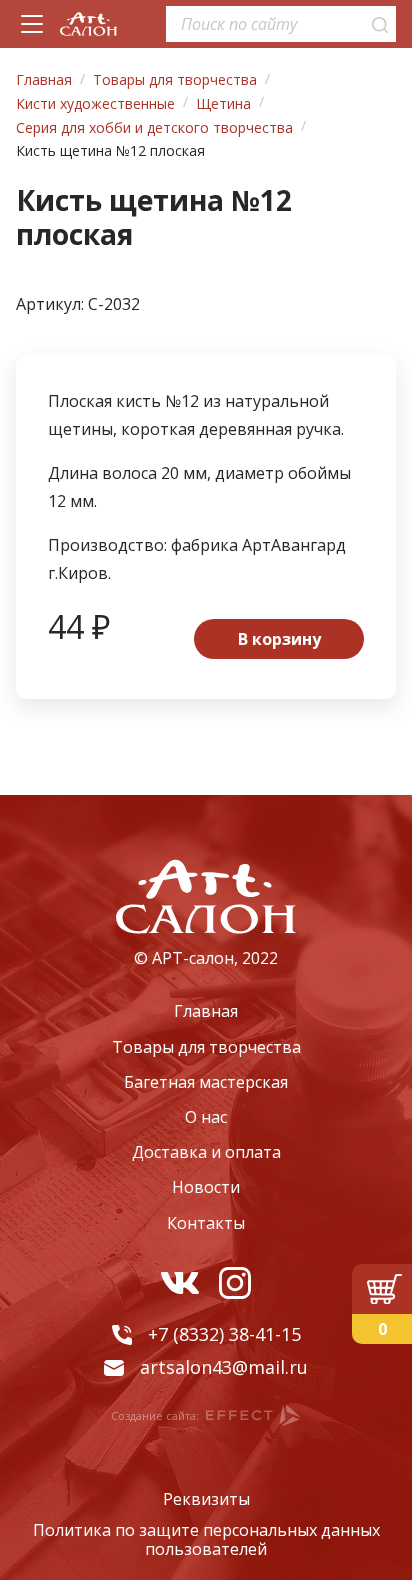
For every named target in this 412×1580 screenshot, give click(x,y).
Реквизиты (206, 1500)
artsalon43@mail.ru (224, 1367)
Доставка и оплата (206, 1152)
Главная (206, 1011)
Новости (206, 1187)
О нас (206, 1117)
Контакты (206, 1223)
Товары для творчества (206, 1047)
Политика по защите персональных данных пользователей (206, 1540)
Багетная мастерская (206, 1082)
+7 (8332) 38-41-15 (224, 1334)
